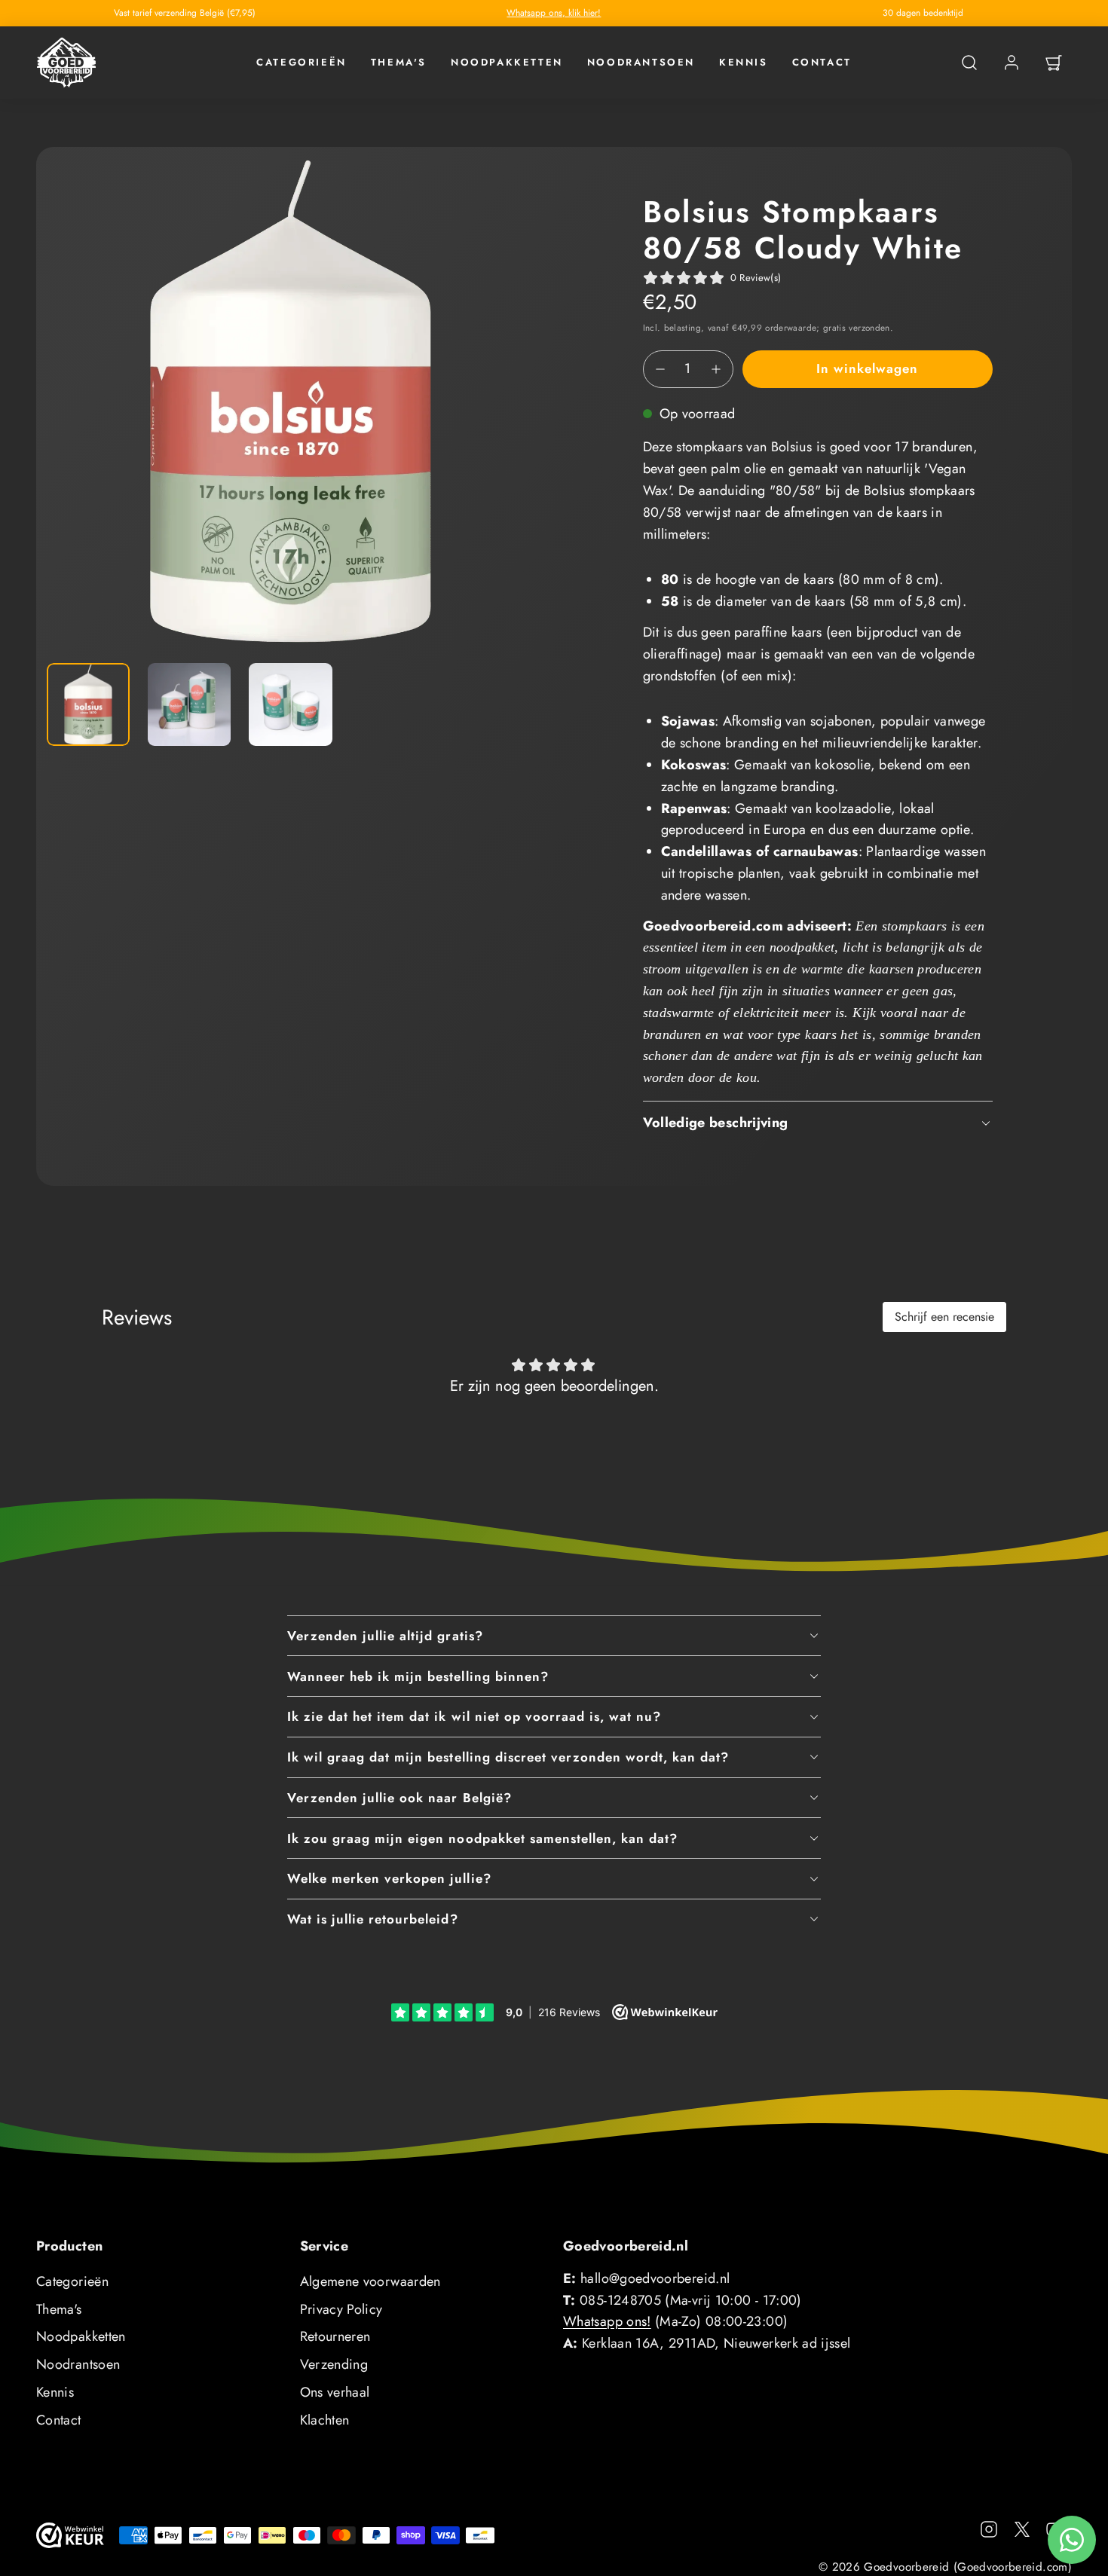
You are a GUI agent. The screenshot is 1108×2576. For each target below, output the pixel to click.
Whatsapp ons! (607, 2321)
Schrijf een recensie (944, 1317)
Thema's (399, 62)
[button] (969, 63)
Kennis (744, 62)
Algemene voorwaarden (370, 2281)
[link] (1012, 63)
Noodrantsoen (641, 62)
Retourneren (335, 2336)
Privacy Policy (341, 2309)
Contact (822, 62)
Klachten (325, 2420)
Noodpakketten (507, 62)
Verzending (334, 2364)
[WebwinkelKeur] (70, 2535)
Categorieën (301, 62)
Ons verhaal (335, 2392)
